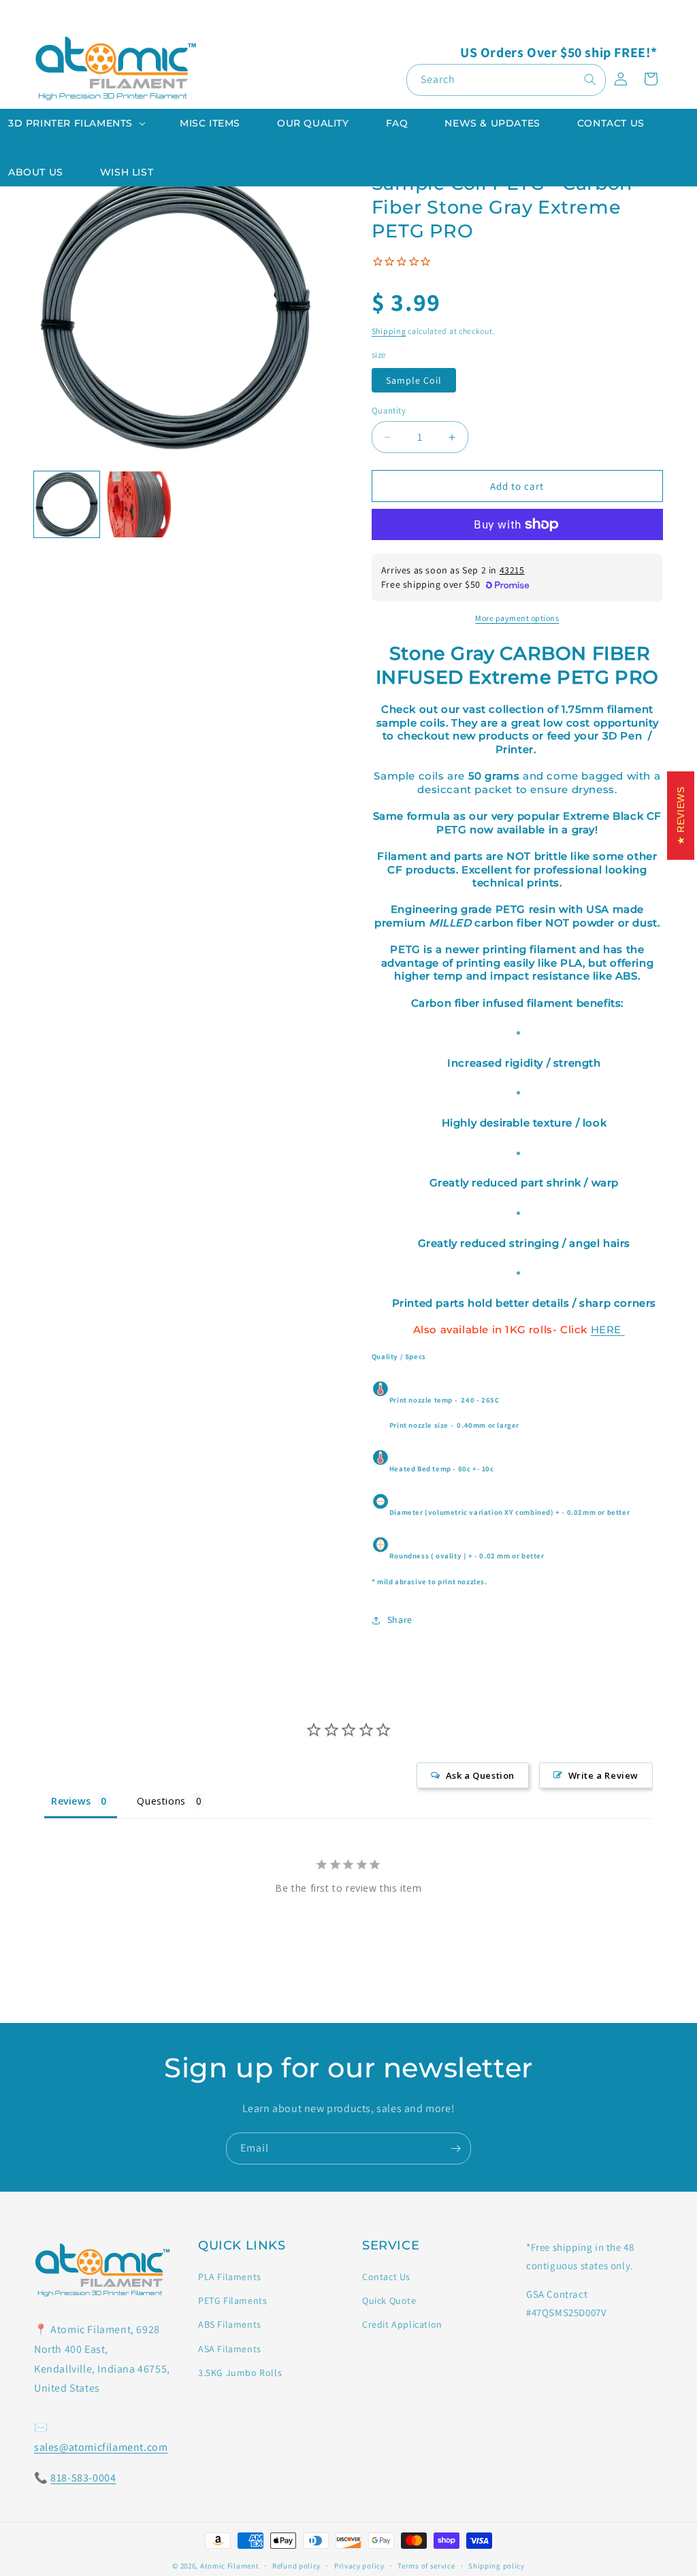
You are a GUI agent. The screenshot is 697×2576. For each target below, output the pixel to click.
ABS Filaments (230, 2324)
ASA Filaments (230, 2349)
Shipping (389, 331)
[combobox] (506, 80)
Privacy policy (359, 2566)
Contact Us (386, 2277)
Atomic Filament (230, 2566)
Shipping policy (497, 2566)
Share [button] (400, 1620)
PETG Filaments (232, 2301)
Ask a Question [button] (480, 1775)
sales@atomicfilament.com (101, 2447)
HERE (608, 1329)
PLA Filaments (230, 2277)
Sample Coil (414, 380)
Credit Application (402, 2324)
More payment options (517, 618)
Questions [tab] (161, 1801)
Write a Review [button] (603, 1775)
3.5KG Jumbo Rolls (240, 2373)
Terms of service (426, 2566)
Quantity (389, 411)
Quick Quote (389, 2301)
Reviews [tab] (71, 1801)
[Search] (590, 80)
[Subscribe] (455, 2148)
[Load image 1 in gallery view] (67, 504)
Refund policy (296, 2566)
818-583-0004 (83, 2478)
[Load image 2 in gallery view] (139, 504)
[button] (76, 123)
